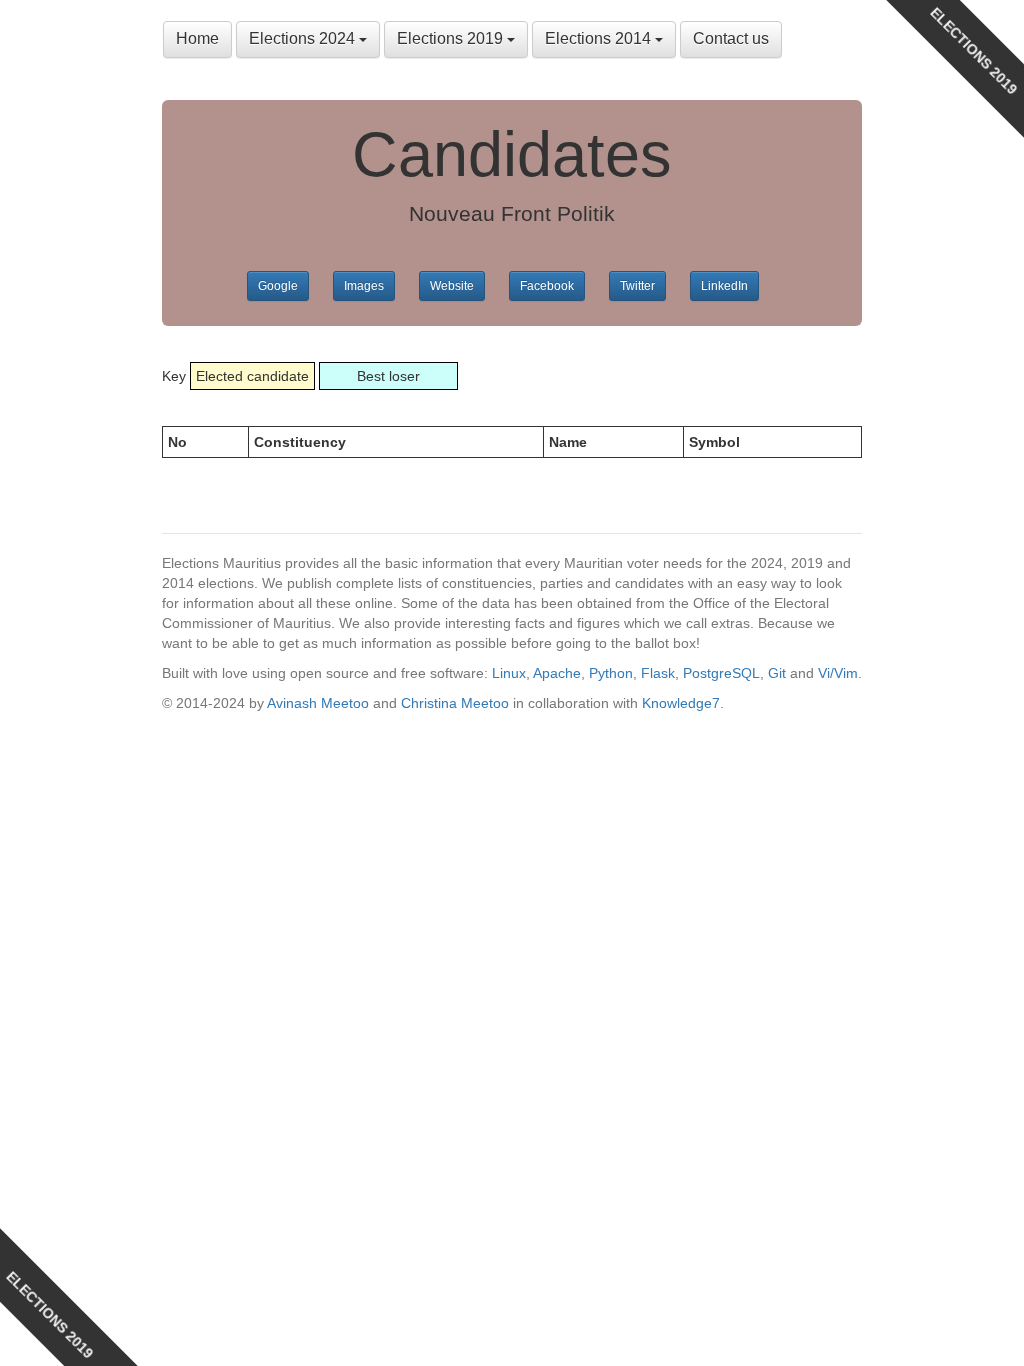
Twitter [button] (637, 286)
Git (777, 673)
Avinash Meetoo (318, 703)
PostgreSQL (721, 673)
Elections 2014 (600, 38)
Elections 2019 (452, 38)
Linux (509, 673)
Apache (557, 673)
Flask (658, 673)
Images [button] (364, 286)
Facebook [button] (547, 286)
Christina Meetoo (455, 703)
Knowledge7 (681, 703)
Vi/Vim (838, 673)
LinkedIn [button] (724, 286)
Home (197, 38)
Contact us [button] (731, 38)
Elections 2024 (304, 38)
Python (611, 673)
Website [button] (452, 286)
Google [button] (278, 286)
